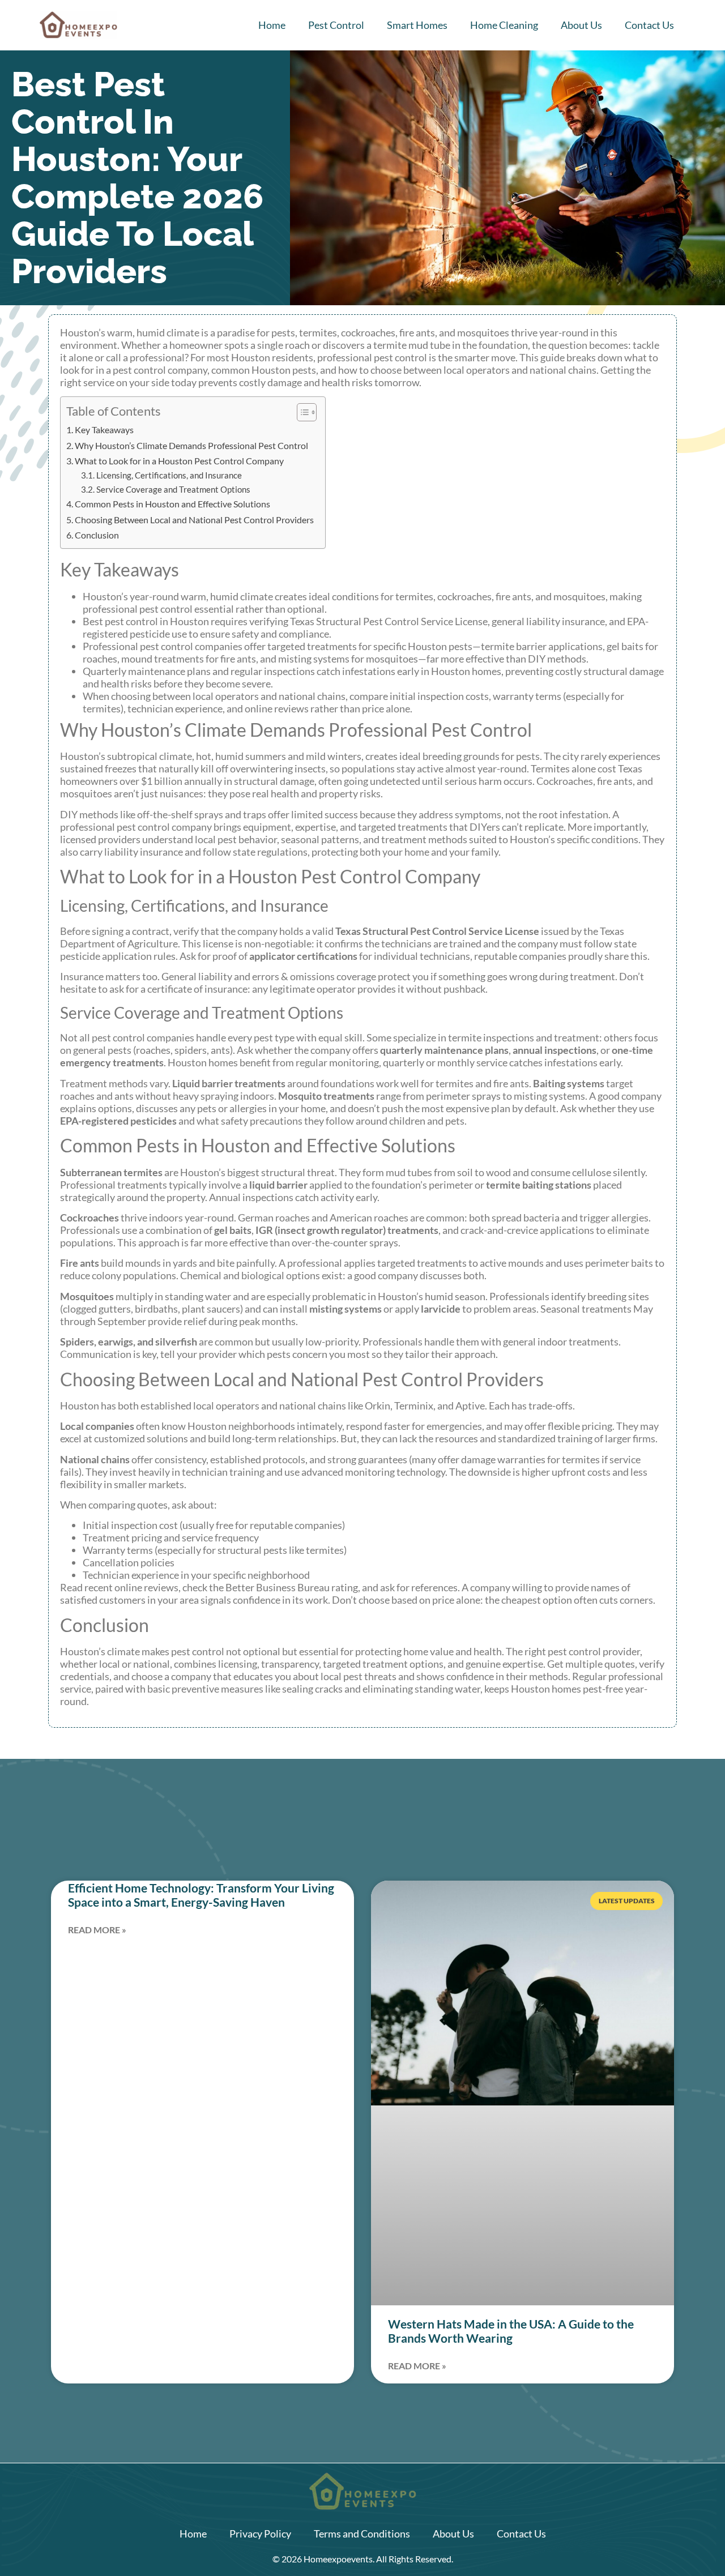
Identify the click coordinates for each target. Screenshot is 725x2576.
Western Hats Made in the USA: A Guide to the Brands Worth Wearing (511, 2331)
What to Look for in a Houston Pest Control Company (179, 461)
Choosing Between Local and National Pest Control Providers (194, 520)
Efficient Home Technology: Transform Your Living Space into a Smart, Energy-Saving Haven (201, 1895)
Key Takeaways (104, 430)
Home (272, 25)
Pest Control (336, 25)
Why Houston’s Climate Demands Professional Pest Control (191, 445)
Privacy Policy (260, 2534)
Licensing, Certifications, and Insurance (169, 475)
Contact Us (649, 25)
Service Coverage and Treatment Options (173, 490)
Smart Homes (417, 25)
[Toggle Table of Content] (301, 412)
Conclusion (97, 535)
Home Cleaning (504, 25)
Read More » (97, 1930)
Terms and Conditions (362, 2534)
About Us (581, 25)
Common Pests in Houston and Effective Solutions (172, 504)
